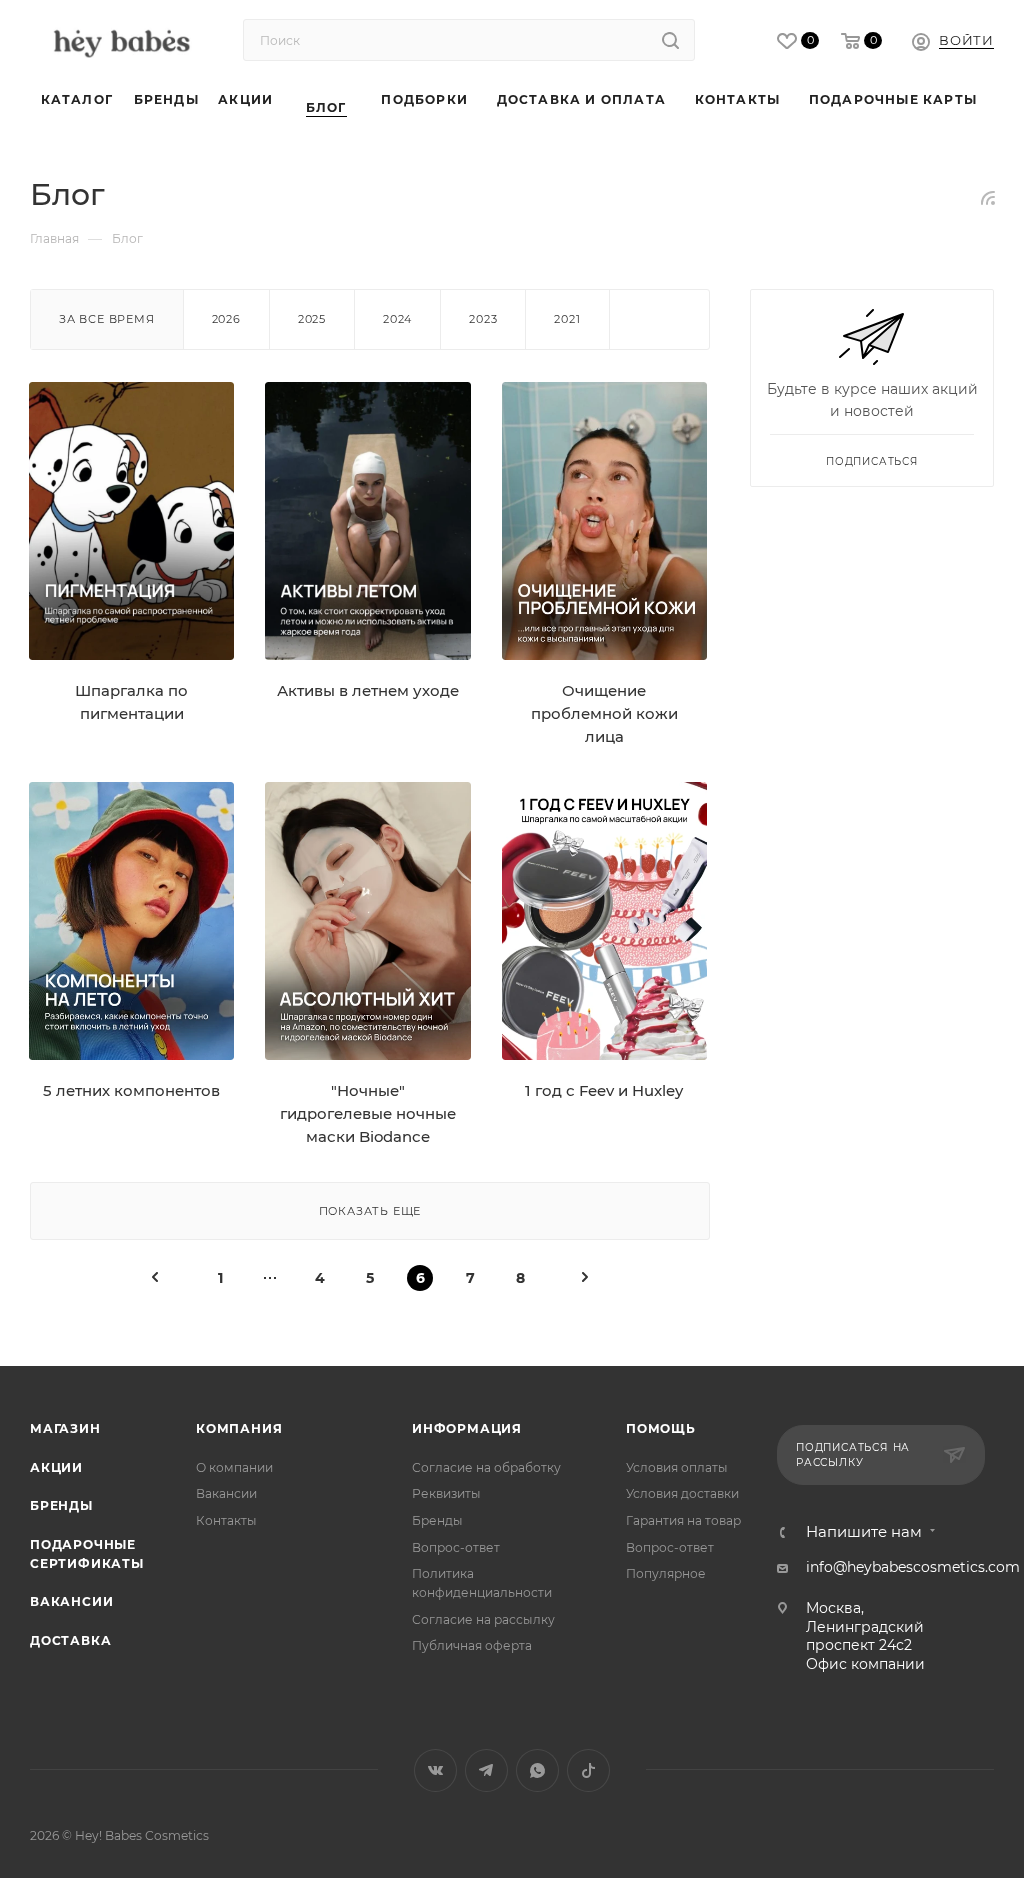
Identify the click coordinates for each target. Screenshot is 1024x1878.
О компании (234, 1467)
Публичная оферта (472, 1645)
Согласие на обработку (486, 1467)
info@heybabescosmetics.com (913, 1567)
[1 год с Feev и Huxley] (604, 921)
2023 (483, 319)
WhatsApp (537, 1770)
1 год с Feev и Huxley (604, 1091)
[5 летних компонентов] (131, 921)
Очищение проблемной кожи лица (604, 714)
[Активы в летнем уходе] (367, 521)
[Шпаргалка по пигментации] (131, 521)
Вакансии (71, 1601)
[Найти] (670, 40)
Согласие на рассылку (483, 1619)
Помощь (661, 1428)
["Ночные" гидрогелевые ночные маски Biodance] (367, 921)
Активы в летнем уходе (368, 691)
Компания (239, 1428)
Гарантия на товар (683, 1520)
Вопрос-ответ (456, 1547)
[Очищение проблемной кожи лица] (604, 521)
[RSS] (988, 198)
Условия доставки (682, 1493)
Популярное (666, 1573)
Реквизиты (446, 1493)
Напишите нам (864, 1532)
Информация (467, 1428)
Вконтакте (435, 1770)
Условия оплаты (677, 1467)
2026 (226, 319)
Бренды (61, 1505)
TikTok (588, 1770)
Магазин (65, 1428)
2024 (397, 319)
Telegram (486, 1770)
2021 (567, 319)
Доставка (70, 1640)
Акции (56, 1467)
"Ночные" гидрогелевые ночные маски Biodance (368, 1114)
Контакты (226, 1520)
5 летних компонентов (131, 1091)
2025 (312, 319)
